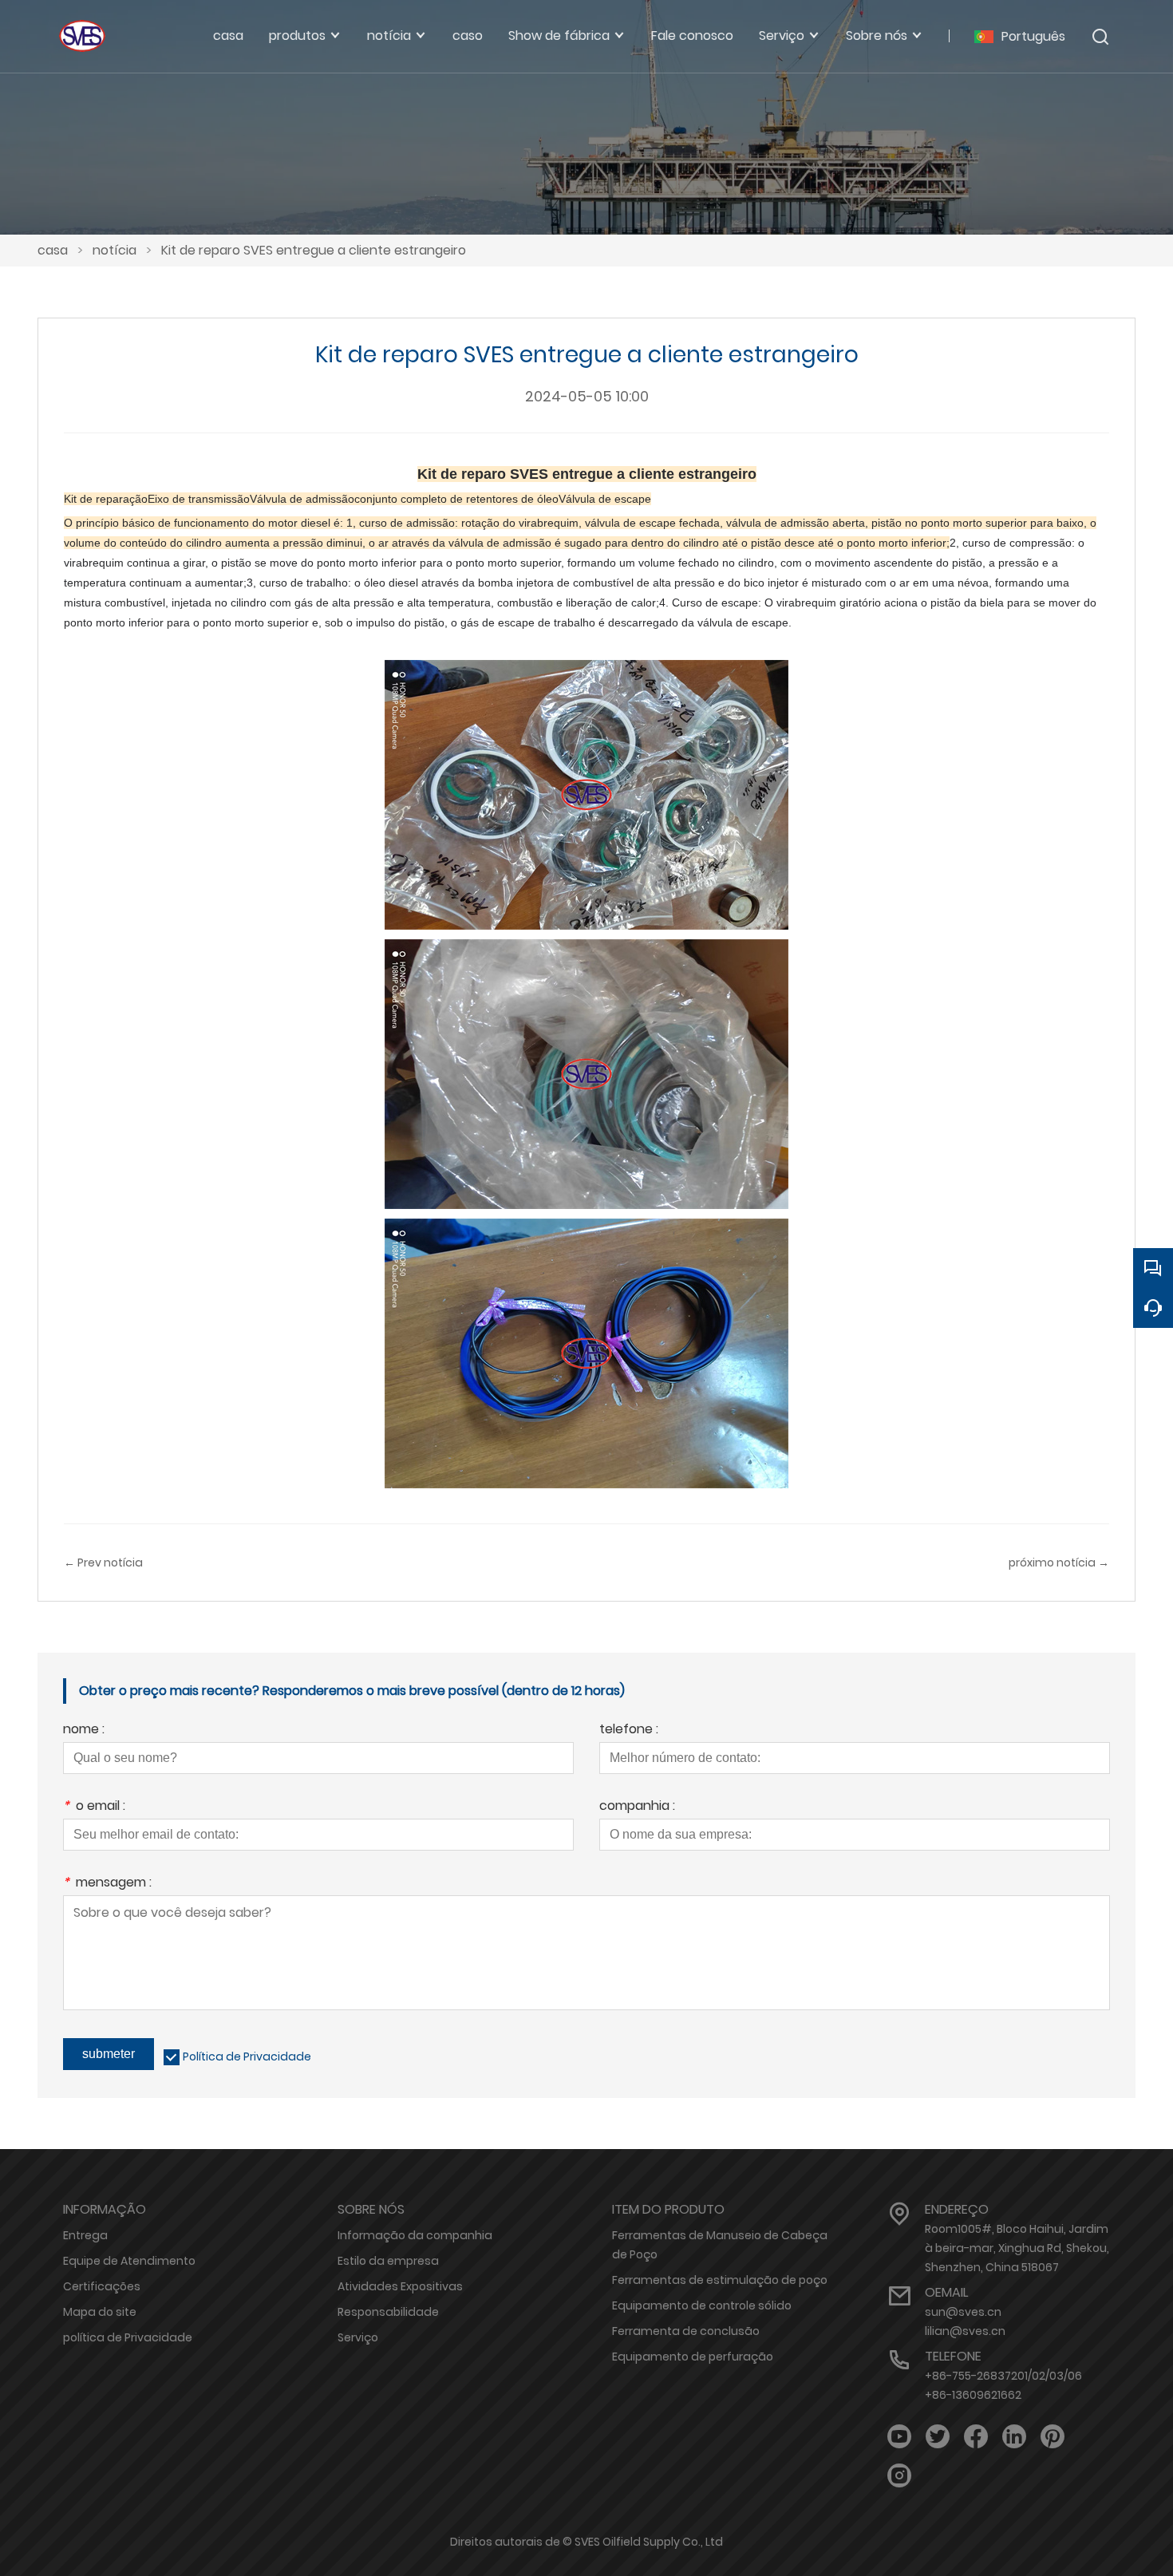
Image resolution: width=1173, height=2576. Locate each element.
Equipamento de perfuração (693, 2357)
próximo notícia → (1059, 1563)
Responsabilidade (388, 2312)
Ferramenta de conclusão (686, 2331)
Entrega (85, 2235)
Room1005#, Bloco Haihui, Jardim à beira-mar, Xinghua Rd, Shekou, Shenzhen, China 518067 (1017, 2248)
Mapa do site (100, 2312)
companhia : (637, 1807)
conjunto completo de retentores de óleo (456, 499)
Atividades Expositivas (400, 2286)
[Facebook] (976, 2437)
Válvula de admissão (302, 499)
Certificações (102, 2286)
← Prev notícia (103, 1563)
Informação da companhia (415, 2235)
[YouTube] (899, 2437)
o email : (94, 1807)
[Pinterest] (1053, 2437)
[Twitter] (938, 2437)
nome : (84, 1731)
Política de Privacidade (247, 2056)
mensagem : (107, 1884)
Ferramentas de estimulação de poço (720, 2280)
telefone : (629, 1731)
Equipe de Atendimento (129, 2261)
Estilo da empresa (388, 2261)
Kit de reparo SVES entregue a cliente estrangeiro (314, 250)
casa (53, 250)
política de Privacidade (128, 2337)
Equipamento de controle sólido (702, 2305)
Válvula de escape (605, 499)
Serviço (358, 2337)
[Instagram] (899, 2476)
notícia (115, 250)
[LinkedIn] (1014, 2437)
